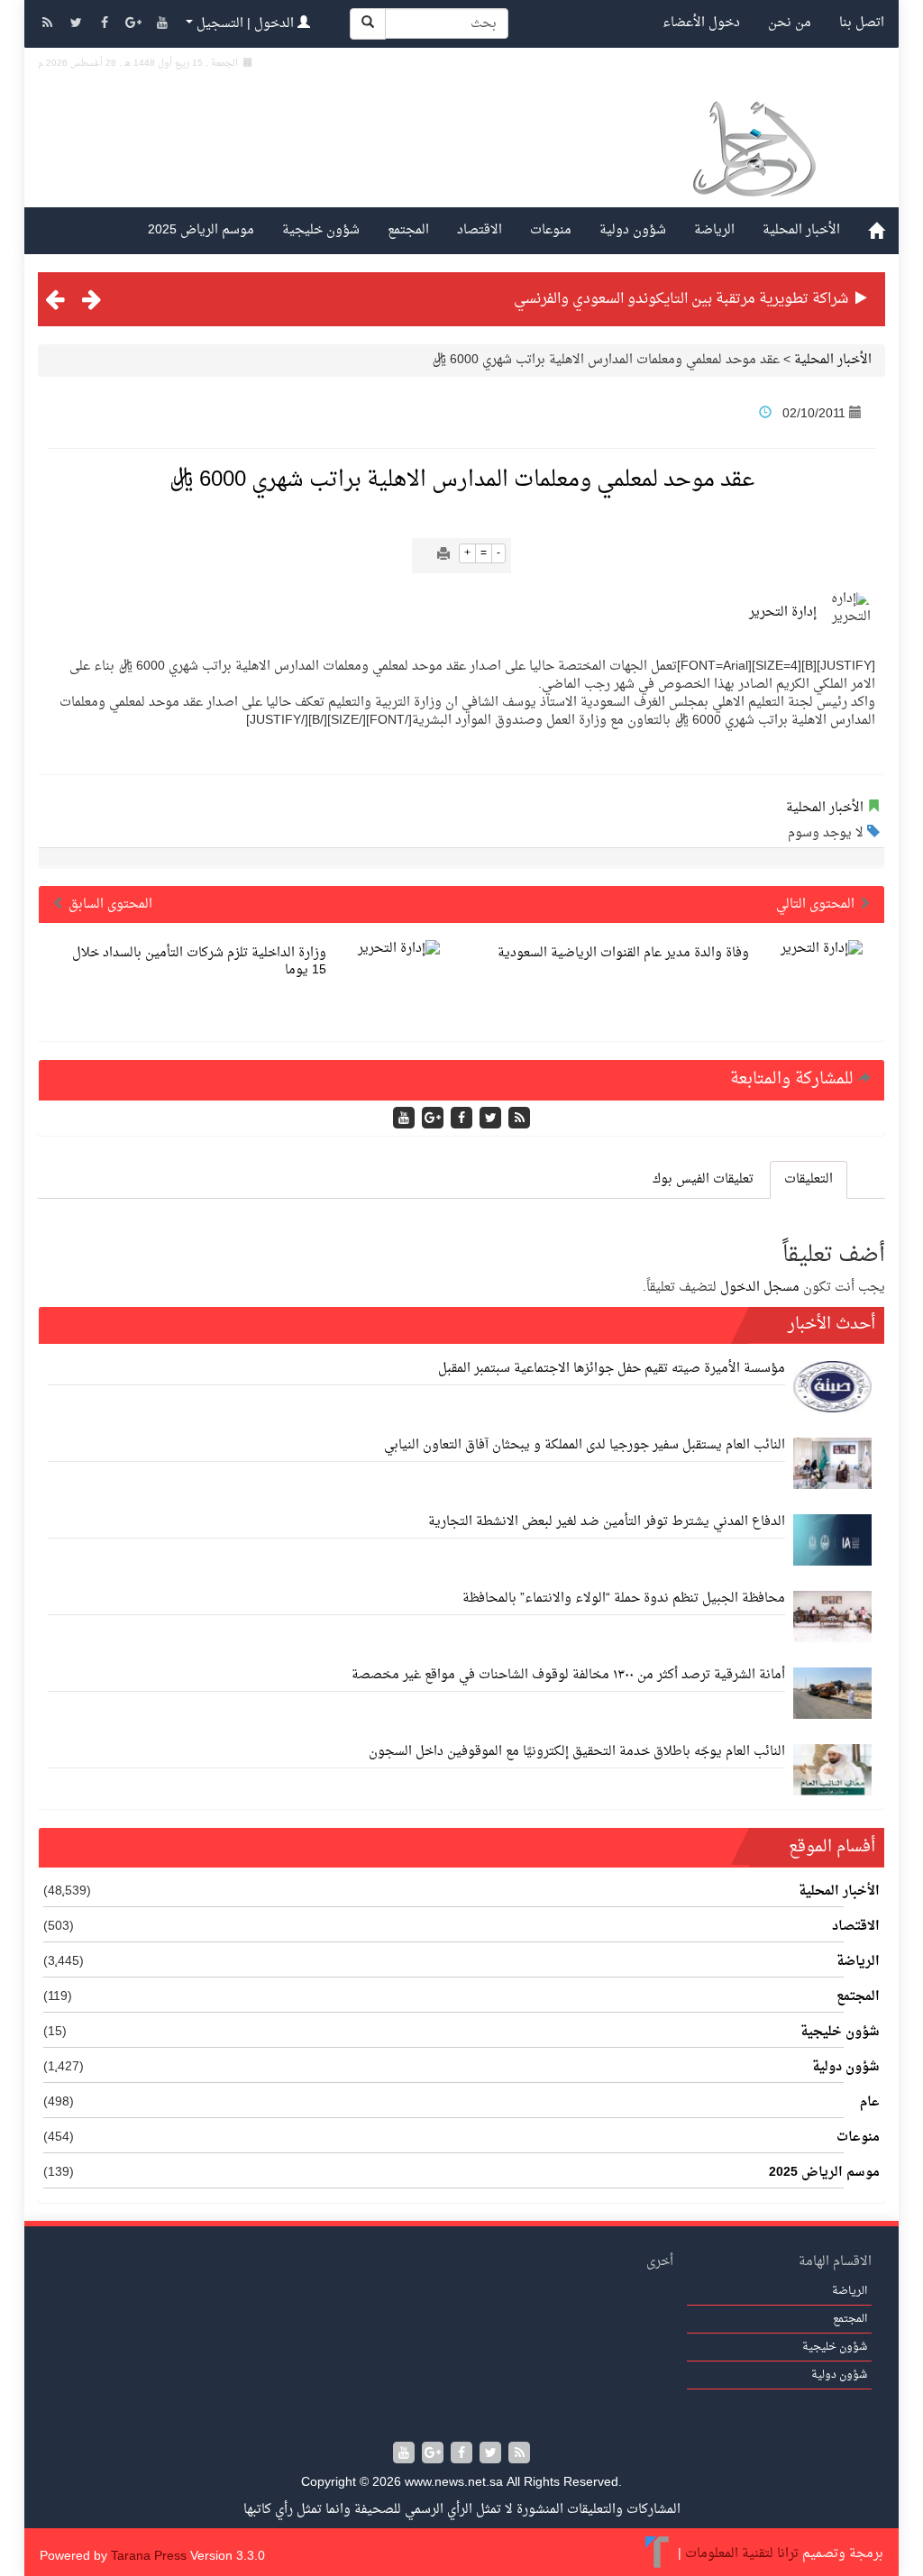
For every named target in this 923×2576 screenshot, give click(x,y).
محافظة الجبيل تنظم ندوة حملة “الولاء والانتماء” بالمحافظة (624, 1599)
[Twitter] (78, 25)
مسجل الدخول (760, 1288)
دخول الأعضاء (701, 23)
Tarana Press (149, 2557)
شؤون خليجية (321, 230)
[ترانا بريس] (658, 2555)
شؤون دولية (633, 230)
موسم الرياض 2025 (201, 230)
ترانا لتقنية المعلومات (742, 2555)
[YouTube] (162, 25)
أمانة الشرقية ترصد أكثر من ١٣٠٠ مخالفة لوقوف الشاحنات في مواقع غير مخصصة (568, 1675)
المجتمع (408, 230)
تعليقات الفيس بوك (703, 1179)
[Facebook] (106, 25)
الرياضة (714, 230)
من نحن (790, 23)
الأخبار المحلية (801, 230)
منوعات (551, 230)
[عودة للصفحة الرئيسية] (753, 152)
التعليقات (809, 1179)
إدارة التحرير (783, 612)
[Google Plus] (135, 25)
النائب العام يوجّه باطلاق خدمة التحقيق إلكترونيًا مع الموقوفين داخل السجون (577, 1752)
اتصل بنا (862, 23)
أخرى (660, 2262)
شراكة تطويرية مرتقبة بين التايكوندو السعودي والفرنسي (681, 299)
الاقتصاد (480, 230)
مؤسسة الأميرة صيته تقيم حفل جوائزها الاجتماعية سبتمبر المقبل (612, 1369)
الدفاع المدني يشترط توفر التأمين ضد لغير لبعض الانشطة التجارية (607, 1522)
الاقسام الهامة (835, 2262)
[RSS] (49, 25)
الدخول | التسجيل (245, 24)
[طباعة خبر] (443, 556)
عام (870, 2103)
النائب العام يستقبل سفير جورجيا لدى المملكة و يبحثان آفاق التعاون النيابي (585, 1445)
